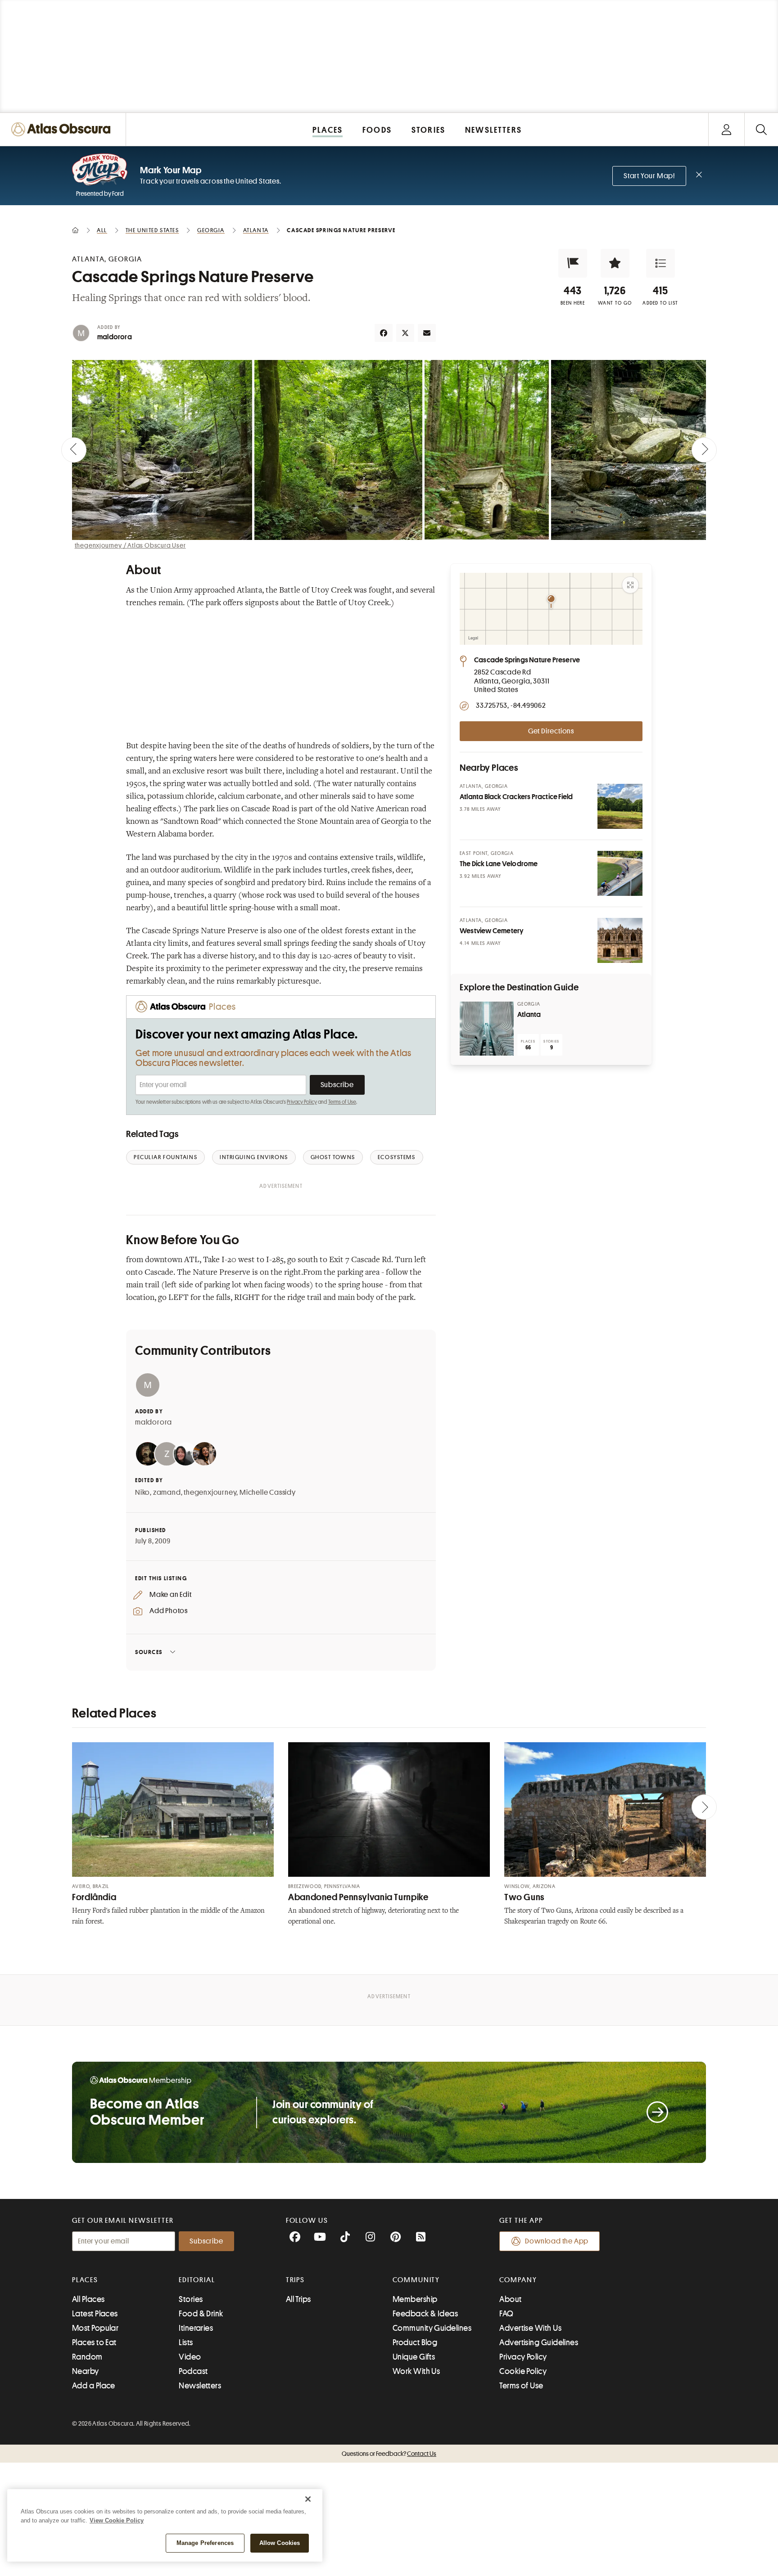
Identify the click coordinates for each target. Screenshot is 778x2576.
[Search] (761, 129)
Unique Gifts (414, 2357)
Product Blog (415, 2342)
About (510, 2299)
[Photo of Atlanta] (487, 1029)
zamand (167, 1493)
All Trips (299, 2299)
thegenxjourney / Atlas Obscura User (130, 545)
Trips (296, 2280)
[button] (573, 263)
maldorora (115, 337)
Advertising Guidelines (539, 2342)
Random (87, 2357)
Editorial (197, 2280)
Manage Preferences (205, 2543)
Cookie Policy (523, 2371)
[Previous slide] (74, 450)
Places (85, 2280)
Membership (415, 2299)
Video (190, 2357)
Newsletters (200, 2386)
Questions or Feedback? (389, 2454)
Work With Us (416, 2371)
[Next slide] (704, 450)
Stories (191, 2299)
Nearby (86, 2371)
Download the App (557, 2241)
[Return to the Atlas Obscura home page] (63, 129)
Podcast (193, 2371)
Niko (142, 1493)
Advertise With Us (530, 2328)
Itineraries (196, 2328)
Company (518, 2280)
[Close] (308, 2499)
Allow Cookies (280, 2543)
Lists (186, 2342)
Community (416, 2280)
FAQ (506, 2314)
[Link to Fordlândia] (173, 1809)
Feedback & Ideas (425, 2314)
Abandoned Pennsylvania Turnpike (358, 1897)
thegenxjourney (210, 1493)
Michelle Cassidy (268, 1493)
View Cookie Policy (117, 2520)
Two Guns (524, 1897)
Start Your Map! (649, 176)
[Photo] (620, 806)
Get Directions (551, 731)
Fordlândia (94, 1897)
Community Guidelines (432, 2328)
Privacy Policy (302, 1102)
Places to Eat (94, 2342)
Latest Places (95, 2314)
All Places (88, 2299)
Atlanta (529, 1015)
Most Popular (95, 2328)
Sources (149, 1652)
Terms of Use (342, 1102)
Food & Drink (201, 2314)
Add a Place (94, 2386)
